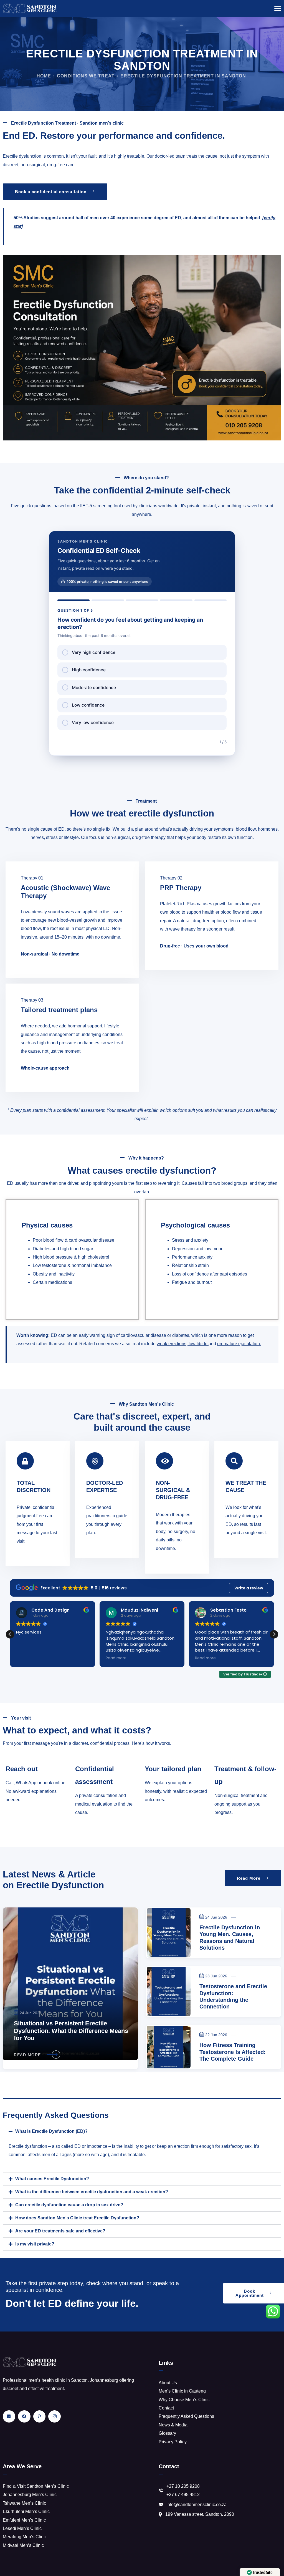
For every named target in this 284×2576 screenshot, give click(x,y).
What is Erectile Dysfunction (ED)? (51, 2131)
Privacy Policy (173, 2442)
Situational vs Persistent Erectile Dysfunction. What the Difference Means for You (71, 2031)
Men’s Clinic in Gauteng (182, 2391)
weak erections (172, 1344)
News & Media (173, 2425)
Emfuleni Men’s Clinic (24, 2520)
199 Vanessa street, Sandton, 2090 (200, 2514)
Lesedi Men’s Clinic (22, 2528)
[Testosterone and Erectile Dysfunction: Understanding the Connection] (169, 1992)
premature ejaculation (239, 1344)
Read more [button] (26, 1658)
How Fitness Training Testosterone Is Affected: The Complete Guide (233, 2052)
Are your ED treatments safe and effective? (60, 2231)
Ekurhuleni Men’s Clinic (26, 2511)
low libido (198, 1344)
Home (44, 76)
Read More (27, 2055)
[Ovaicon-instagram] (54, 2417)
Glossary (167, 2433)
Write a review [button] (249, 1588)
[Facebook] (24, 2417)
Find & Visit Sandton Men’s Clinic (36, 2486)
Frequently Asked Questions (186, 2416)
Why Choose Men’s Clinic (184, 2400)
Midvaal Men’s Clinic (23, 2545)
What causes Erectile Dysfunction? (52, 2179)
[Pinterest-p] (40, 2417)
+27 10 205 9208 (183, 2486)
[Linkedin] (9, 2417)
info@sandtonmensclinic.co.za (196, 2505)
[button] (274, 1634)
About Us (168, 2383)
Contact (166, 2408)
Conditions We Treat (86, 76)
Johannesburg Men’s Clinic (30, 2495)
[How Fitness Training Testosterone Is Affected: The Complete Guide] (169, 2047)
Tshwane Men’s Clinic (24, 2503)
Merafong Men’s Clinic (25, 2537)
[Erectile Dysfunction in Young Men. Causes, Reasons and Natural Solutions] (169, 1933)
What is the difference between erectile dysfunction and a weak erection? (92, 2192)
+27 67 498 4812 (183, 2495)
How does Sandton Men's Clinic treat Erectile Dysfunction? (77, 2218)
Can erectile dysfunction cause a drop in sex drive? (69, 2205)
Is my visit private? (35, 2244)
